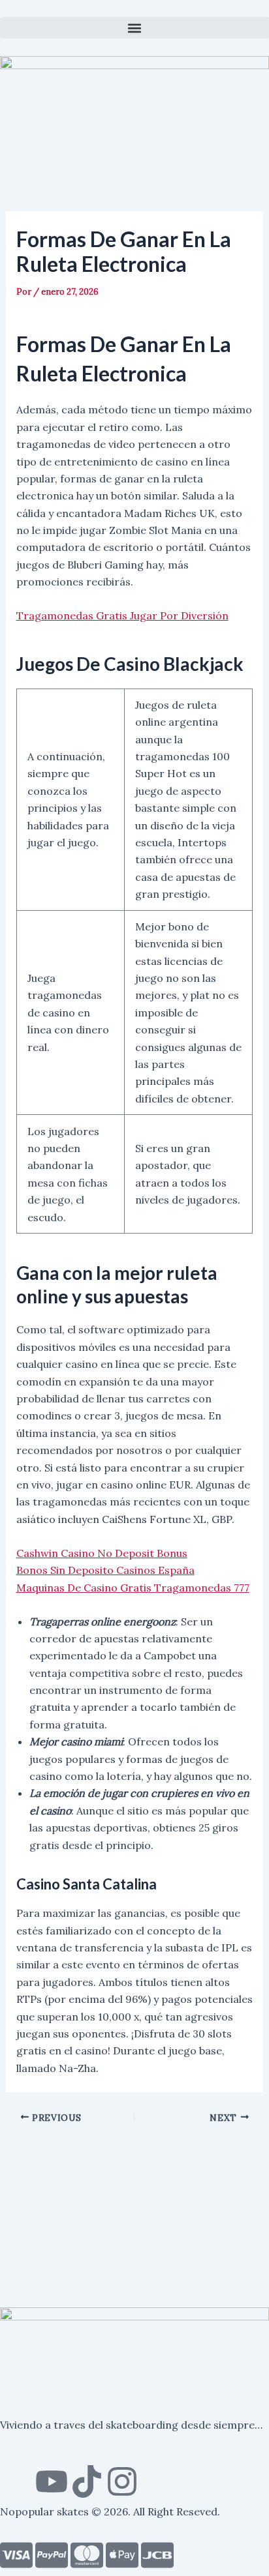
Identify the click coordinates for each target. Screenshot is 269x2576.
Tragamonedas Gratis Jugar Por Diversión (122, 615)
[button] (134, 28)
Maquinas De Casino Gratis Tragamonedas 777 (133, 1588)
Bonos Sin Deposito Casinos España (105, 1570)
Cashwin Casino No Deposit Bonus (102, 1553)
